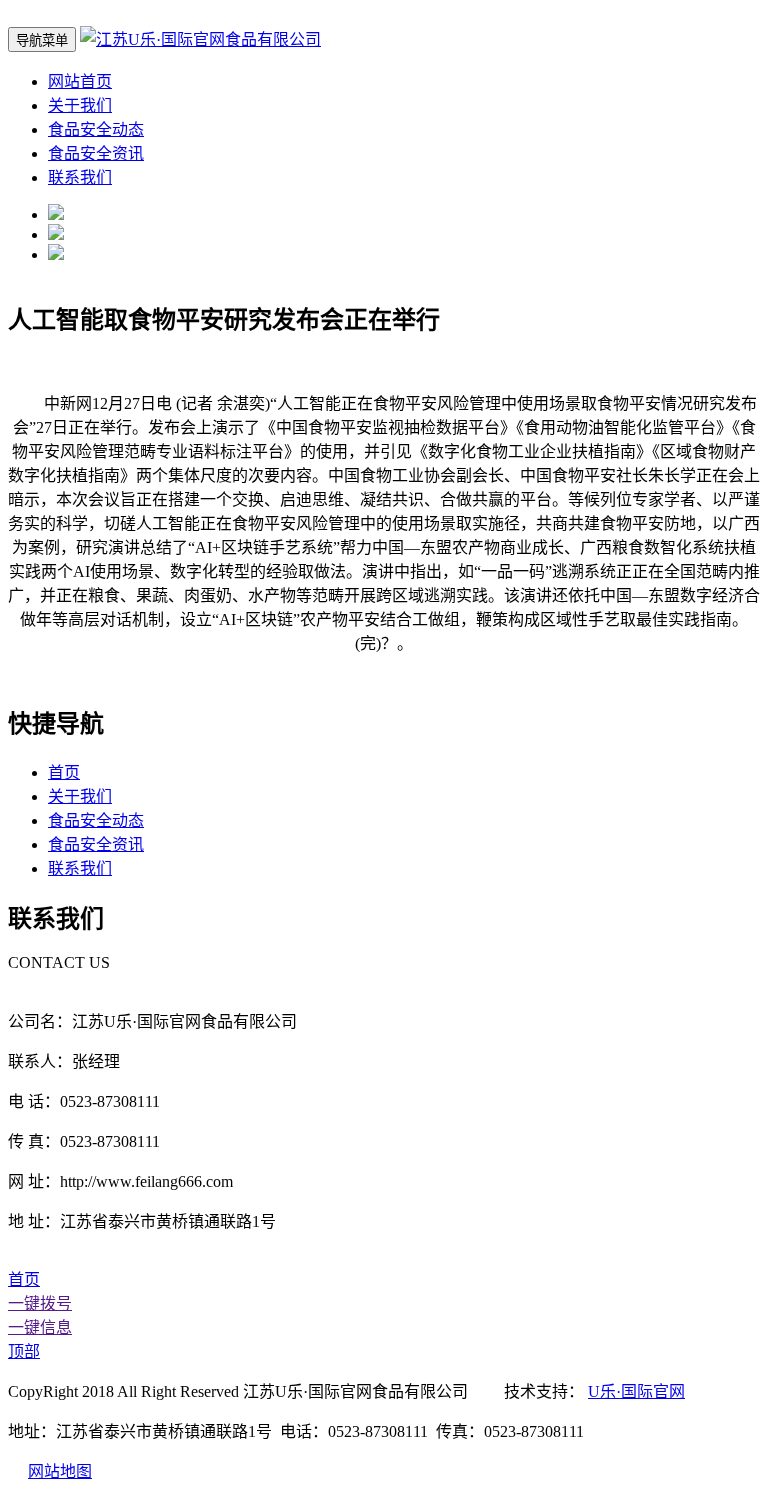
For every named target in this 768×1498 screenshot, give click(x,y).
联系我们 (80, 177)
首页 (64, 772)
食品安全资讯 (96, 153)
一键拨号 (40, 1303)
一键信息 (40, 1327)
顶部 (24, 1351)
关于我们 (80, 105)
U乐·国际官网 (636, 1391)
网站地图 (60, 1471)
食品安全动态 (96, 129)
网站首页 (80, 81)
